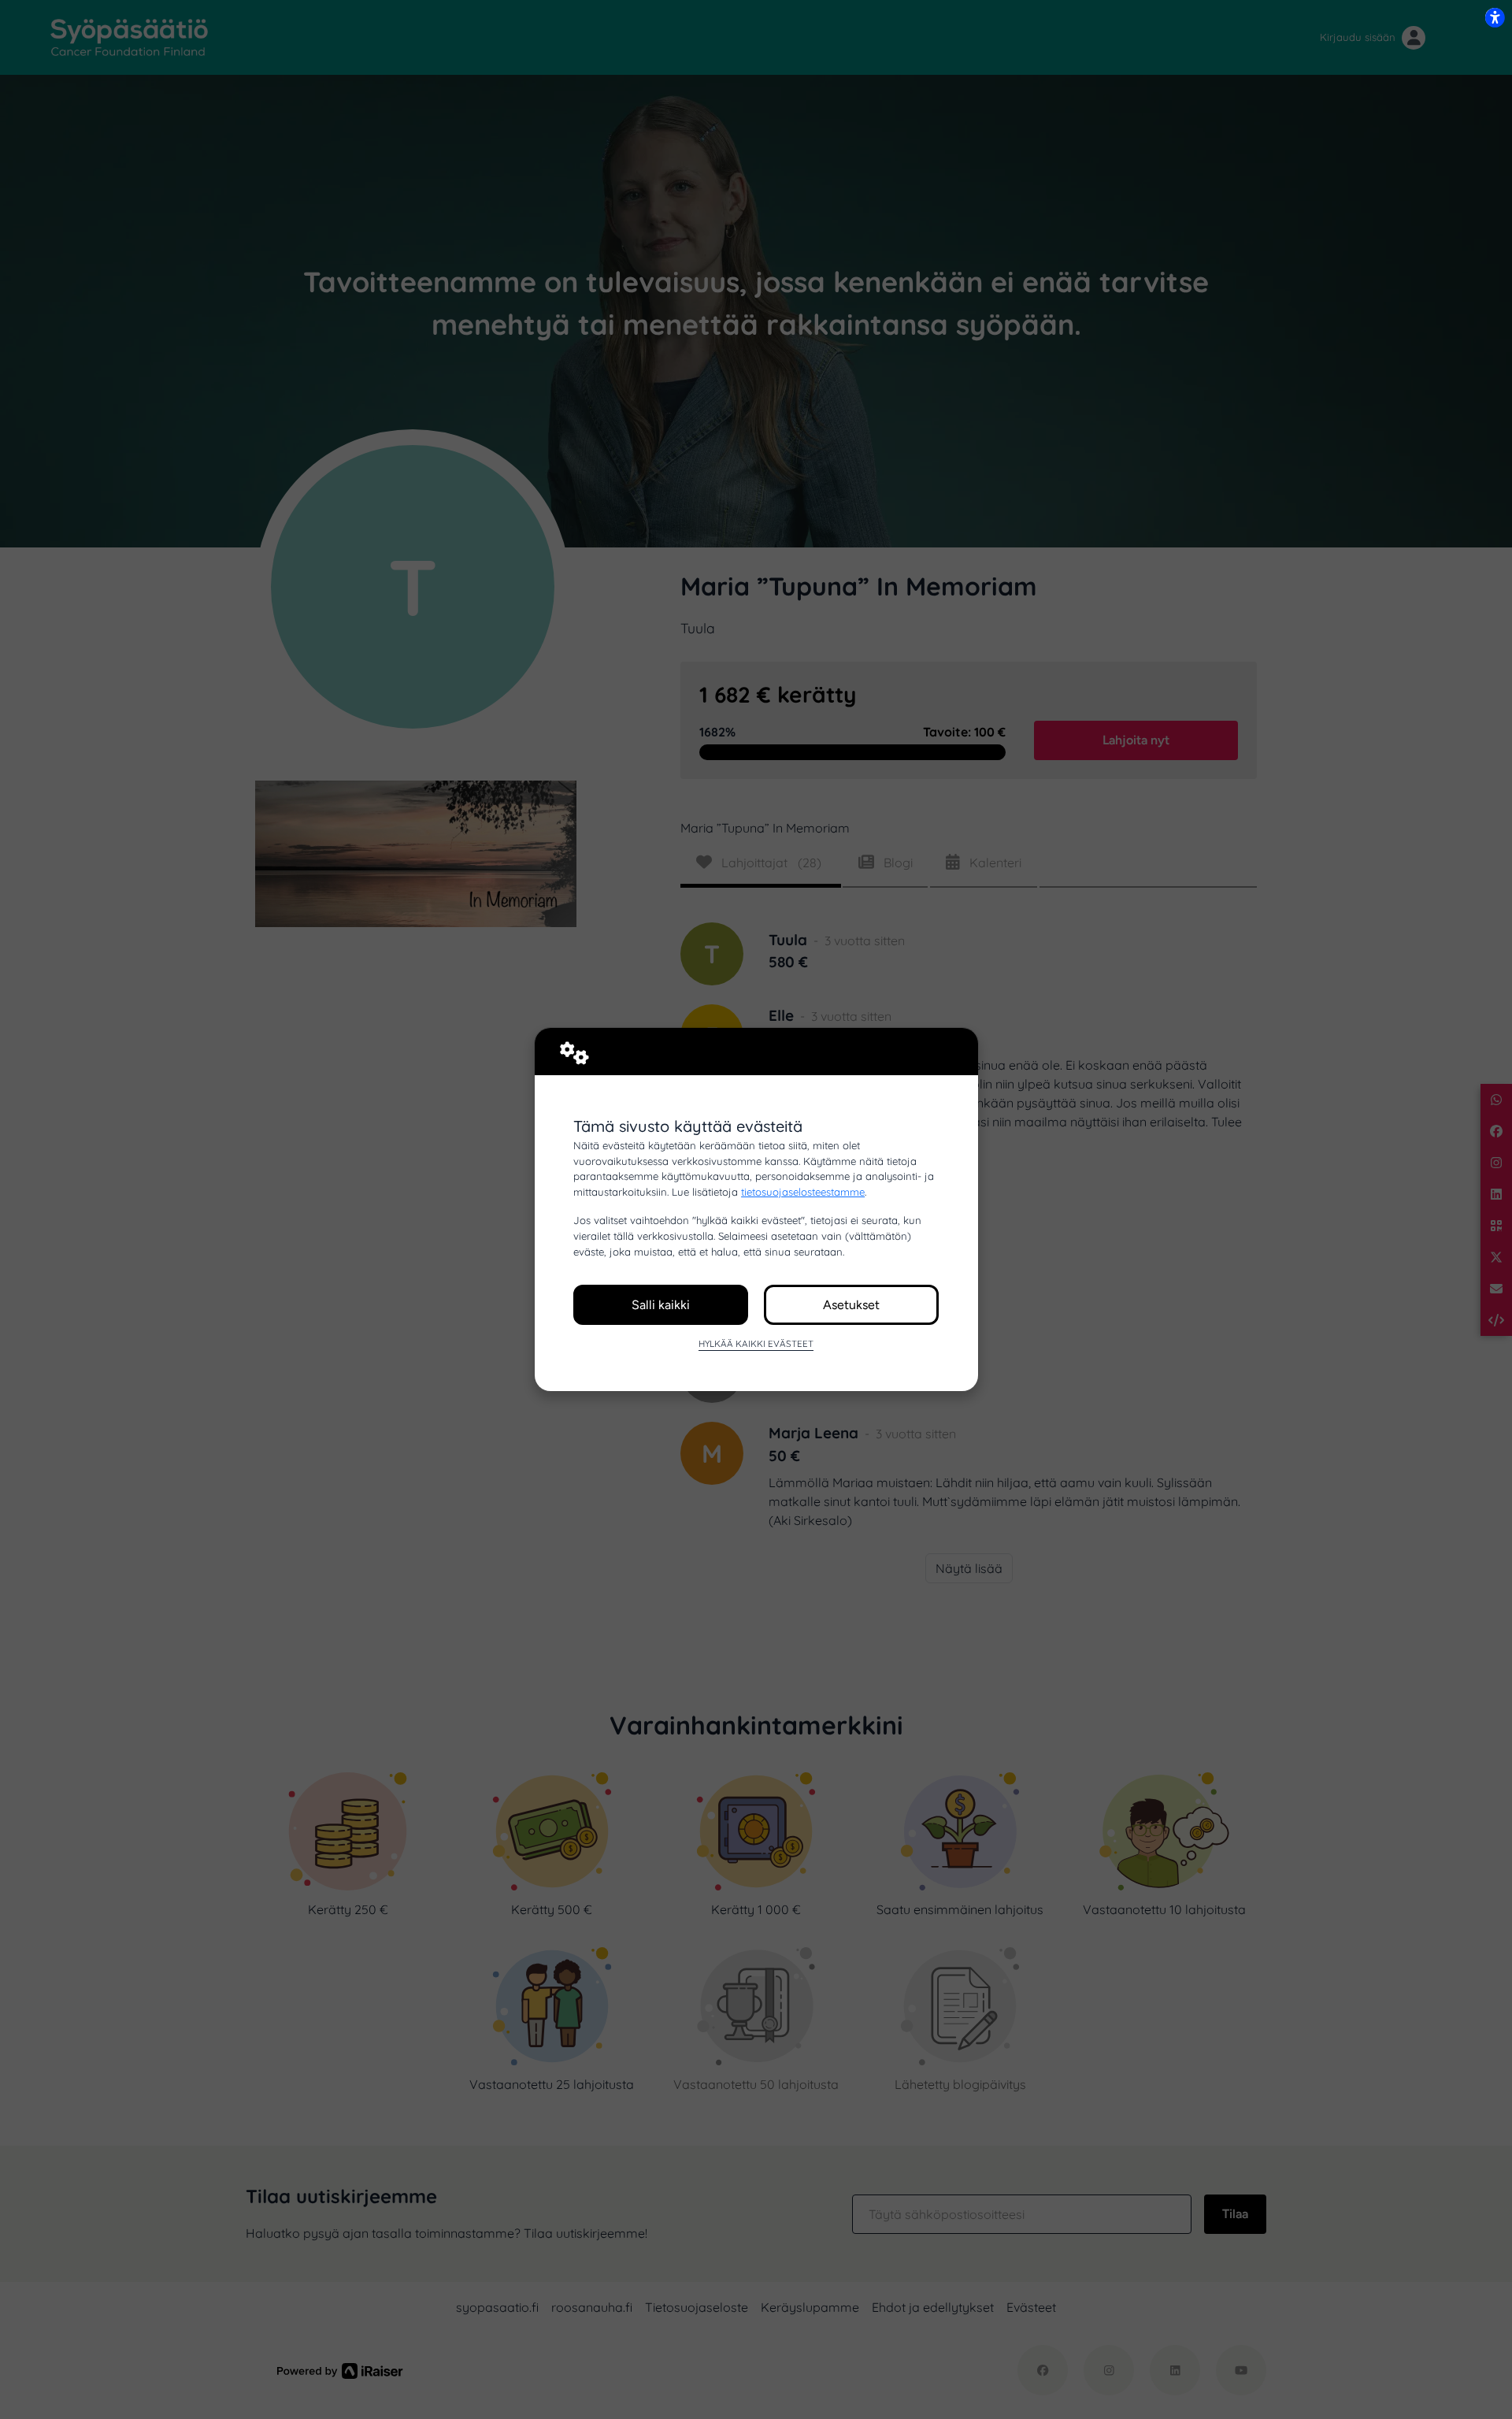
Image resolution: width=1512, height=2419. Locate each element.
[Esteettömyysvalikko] (1495, 17)
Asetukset (851, 1305)
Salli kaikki (661, 1305)
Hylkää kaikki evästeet (756, 1343)
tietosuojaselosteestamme (803, 1192)
